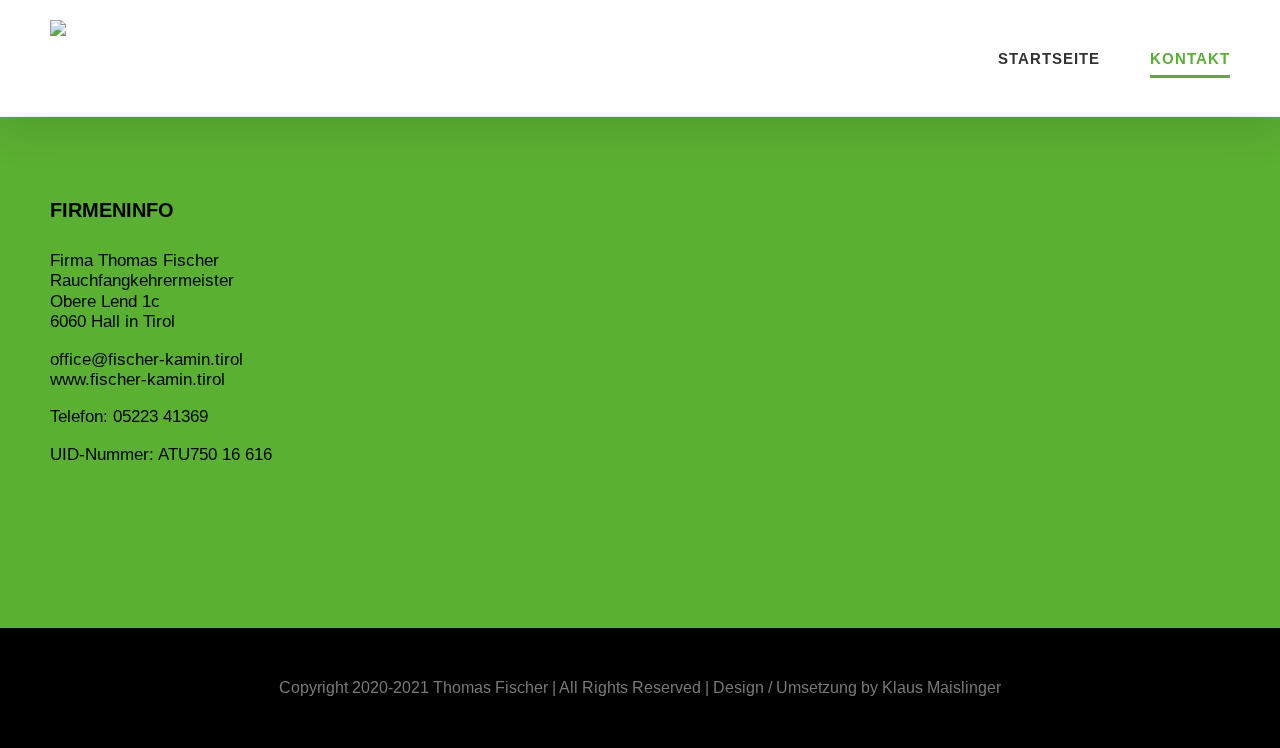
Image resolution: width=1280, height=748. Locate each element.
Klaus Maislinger (941, 687)
